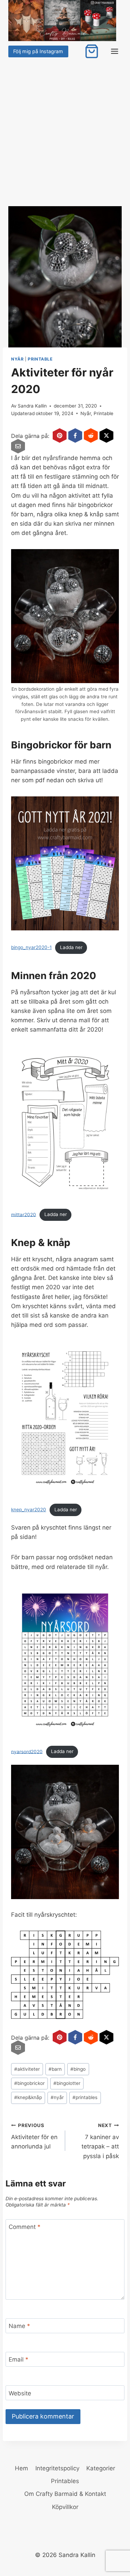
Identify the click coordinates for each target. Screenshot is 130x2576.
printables (85, 2097)
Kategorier (101, 2468)
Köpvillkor (65, 2507)
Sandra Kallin (32, 406)
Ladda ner (71, 947)
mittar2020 (24, 1214)
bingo (78, 2069)
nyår (57, 2097)
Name (19, 2326)
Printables (65, 2481)
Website (20, 2393)
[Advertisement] (65, 127)
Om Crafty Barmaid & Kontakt (65, 2494)
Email (19, 2359)
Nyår (17, 359)
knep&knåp (28, 2097)
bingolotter (67, 2083)
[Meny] (115, 51)
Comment (25, 2227)
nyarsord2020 (27, 1751)
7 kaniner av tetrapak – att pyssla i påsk (100, 2141)
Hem (21, 2468)
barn (55, 2069)
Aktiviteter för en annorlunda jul (34, 2136)
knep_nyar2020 (29, 1510)
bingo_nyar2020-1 (31, 947)
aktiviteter (27, 2069)
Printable (40, 359)
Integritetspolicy (57, 2468)
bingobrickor (29, 2083)
